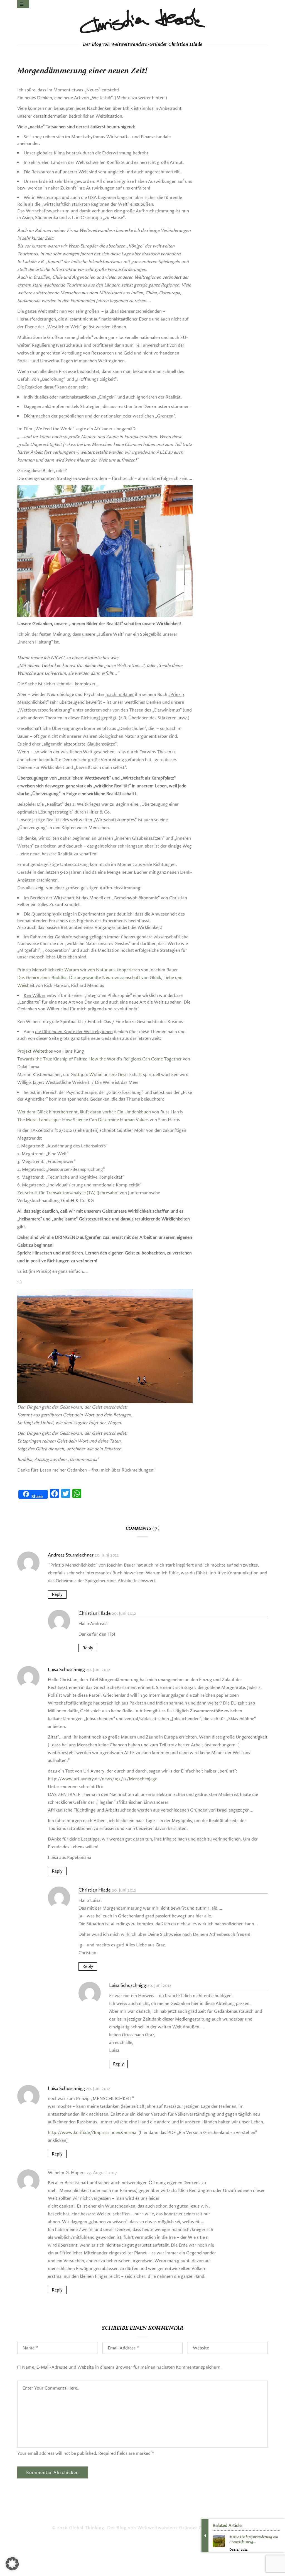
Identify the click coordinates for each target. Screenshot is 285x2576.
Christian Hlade (95, 1613)
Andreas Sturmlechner (71, 1555)
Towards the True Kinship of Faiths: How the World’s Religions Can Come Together (99, 1059)
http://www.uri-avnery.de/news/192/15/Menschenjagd (103, 1779)
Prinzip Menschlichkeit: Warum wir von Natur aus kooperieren (79, 970)
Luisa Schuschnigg (66, 1669)
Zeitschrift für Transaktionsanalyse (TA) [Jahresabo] (68, 1193)
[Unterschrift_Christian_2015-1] (142, 21)
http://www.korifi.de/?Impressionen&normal (93, 2132)
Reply (57, 1594)
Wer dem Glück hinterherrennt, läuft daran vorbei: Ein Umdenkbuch (84, 1112)
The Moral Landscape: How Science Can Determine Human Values (83, 1120)
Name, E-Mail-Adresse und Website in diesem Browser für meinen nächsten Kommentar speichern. (122, 2367)
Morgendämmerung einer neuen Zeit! (82, 71)
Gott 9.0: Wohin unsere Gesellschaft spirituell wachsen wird (129, 1075)
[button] (12, 2564)
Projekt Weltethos (35, 1051)
